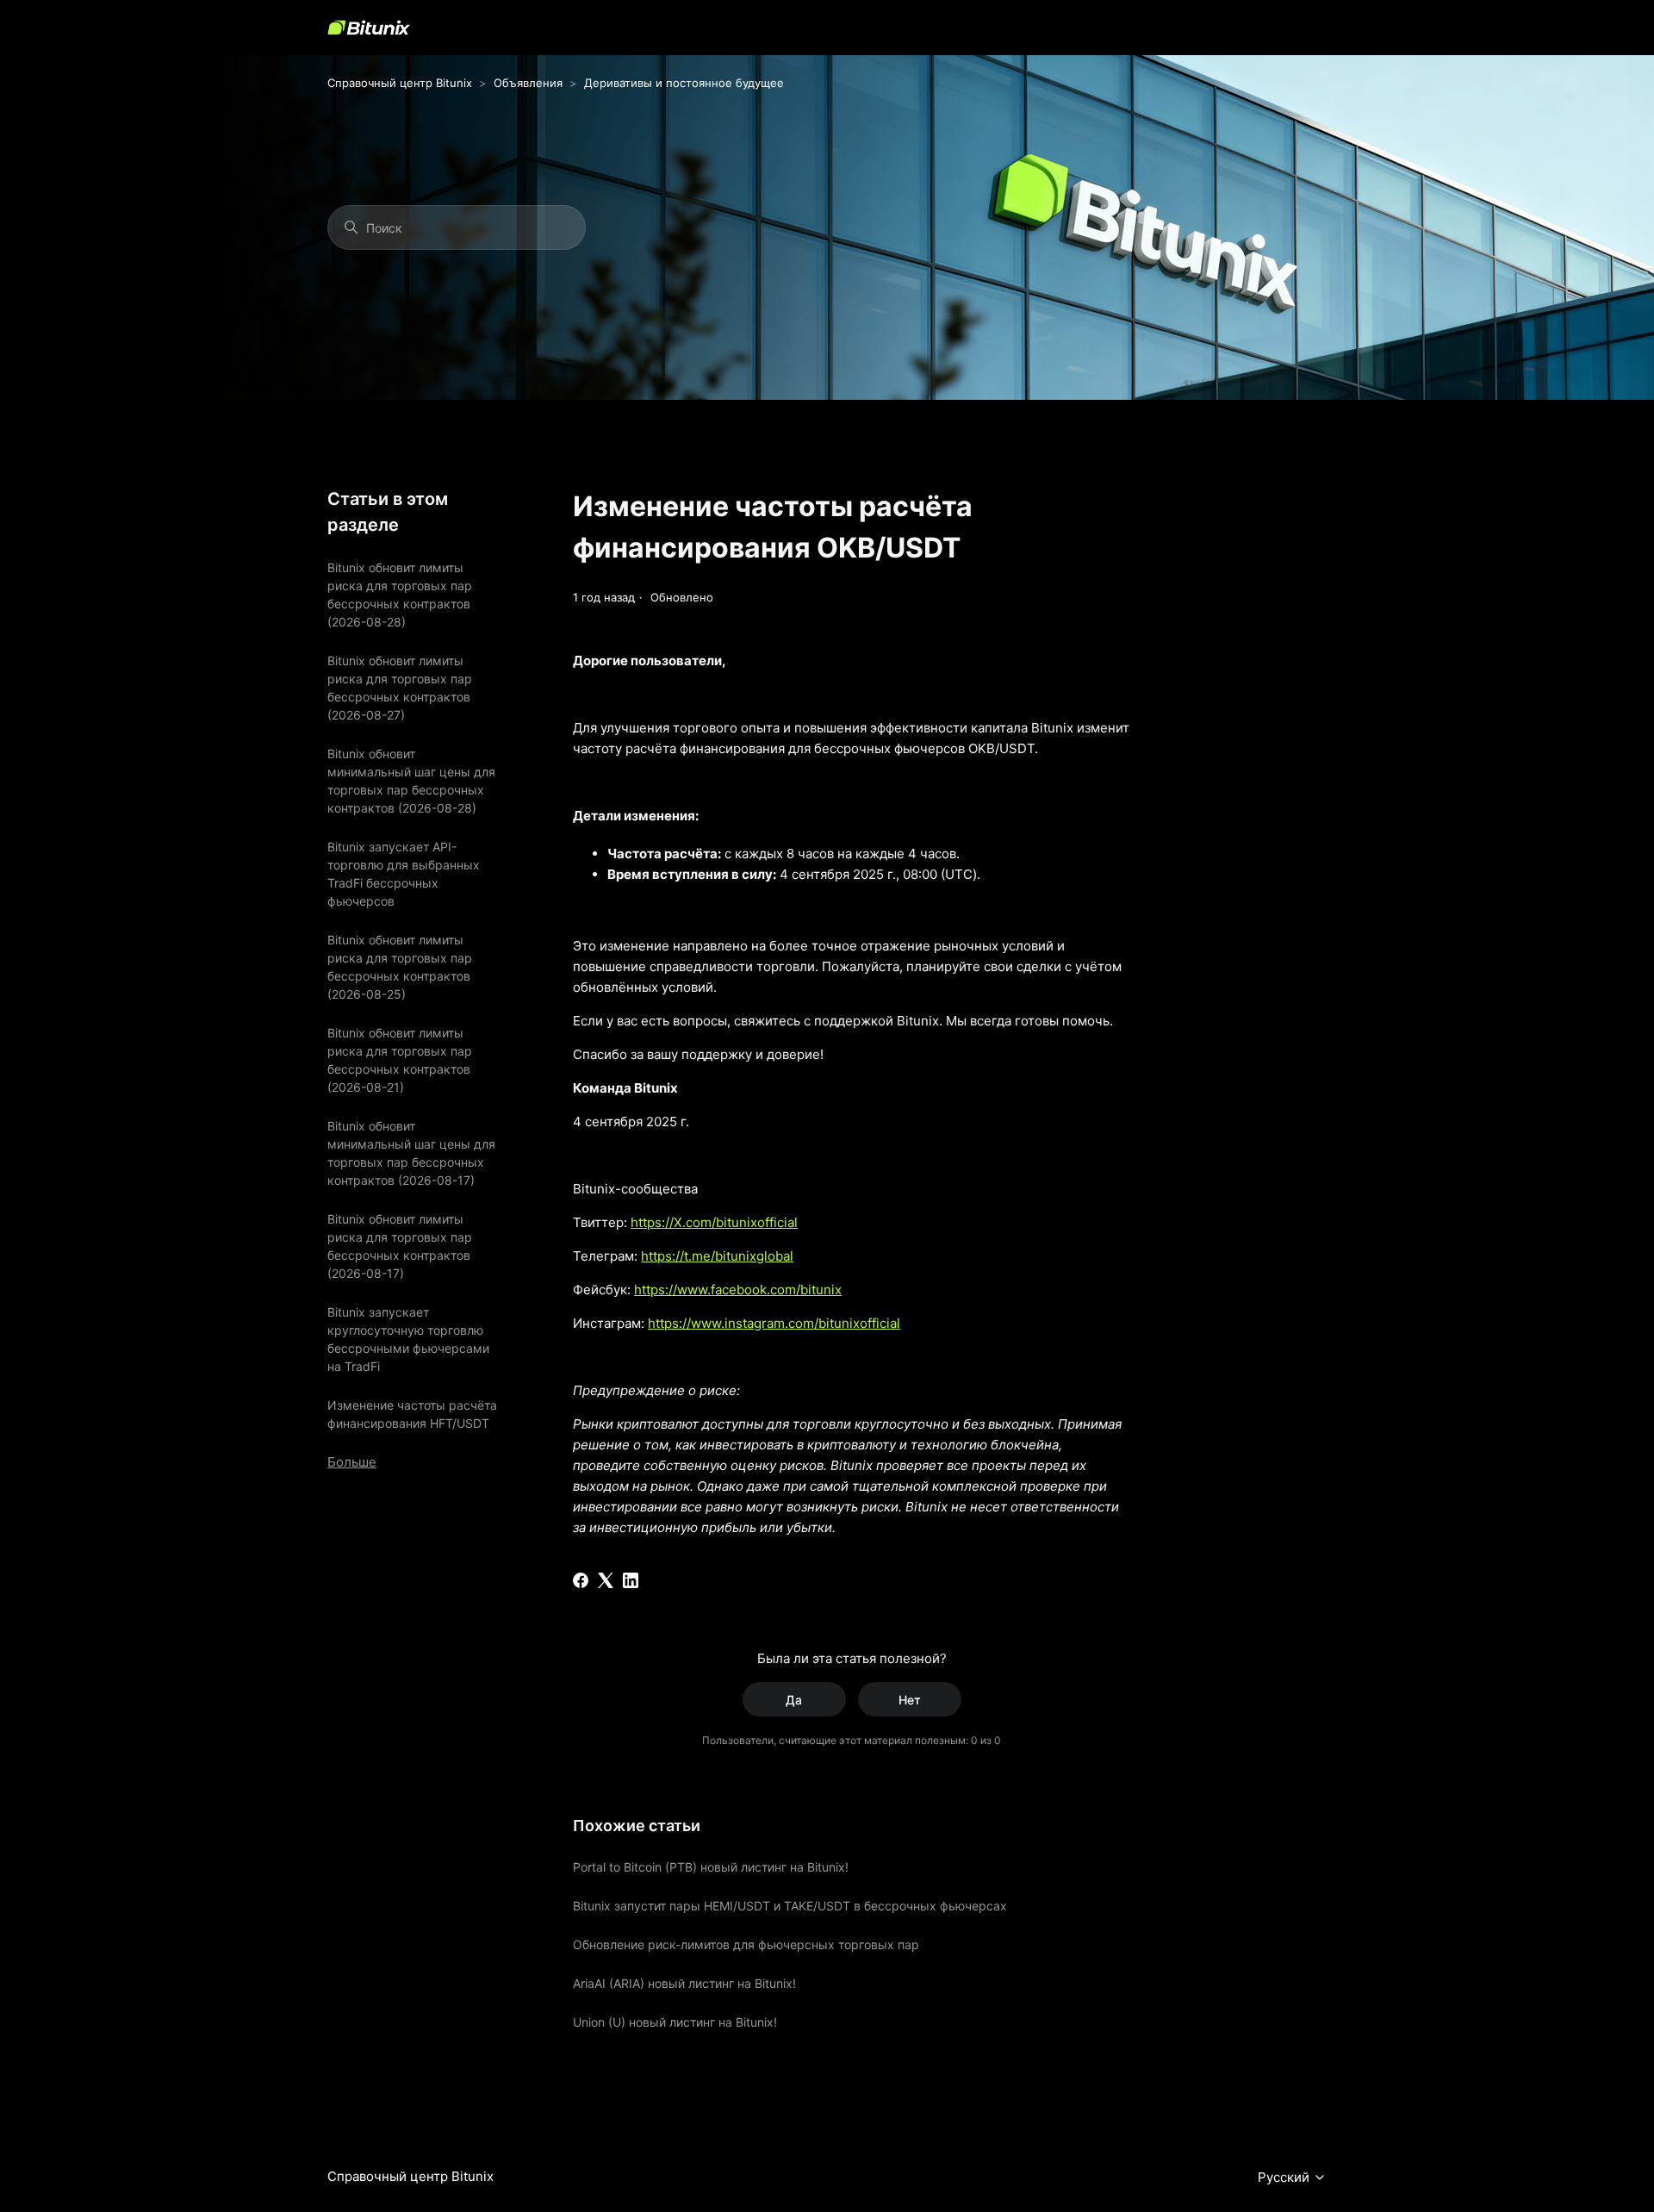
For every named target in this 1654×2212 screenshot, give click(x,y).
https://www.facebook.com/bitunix (738, 1290)
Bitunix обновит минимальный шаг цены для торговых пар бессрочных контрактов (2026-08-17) (411, 1153)
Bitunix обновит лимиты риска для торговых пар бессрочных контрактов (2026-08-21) (400, 1060)
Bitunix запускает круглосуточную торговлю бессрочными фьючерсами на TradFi (408, 1339)
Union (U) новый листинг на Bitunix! (675, 2022)
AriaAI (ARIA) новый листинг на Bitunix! (684, 1983)
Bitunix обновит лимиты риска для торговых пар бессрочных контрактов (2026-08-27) (400, 688)
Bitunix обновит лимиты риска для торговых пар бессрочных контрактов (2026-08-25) (400, 967)
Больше (352, 1462)
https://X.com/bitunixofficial (714, 1222)
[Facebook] (581, 1580)
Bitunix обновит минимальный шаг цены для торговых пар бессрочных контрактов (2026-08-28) (411, 781)
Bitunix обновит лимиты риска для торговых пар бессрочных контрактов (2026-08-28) (400, 595)
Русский (1285, 2178)
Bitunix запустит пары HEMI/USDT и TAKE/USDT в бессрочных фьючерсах (790, 1906)
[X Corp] (606, 1580)
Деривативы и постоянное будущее (684, 83)
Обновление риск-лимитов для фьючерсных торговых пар (746, 1944)
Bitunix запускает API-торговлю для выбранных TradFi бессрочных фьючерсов (404, 874)
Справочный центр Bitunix (400, 83)
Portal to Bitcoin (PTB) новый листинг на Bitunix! (711, 1867)
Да (794, 1700)
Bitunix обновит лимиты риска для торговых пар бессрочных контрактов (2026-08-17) (400, 1246)
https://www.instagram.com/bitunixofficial (774, 1323)
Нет (910, 1700)
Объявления (528, 83)
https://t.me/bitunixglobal (717, 1256)
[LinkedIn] (631, 1580)
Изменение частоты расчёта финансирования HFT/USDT (412, 1414)
